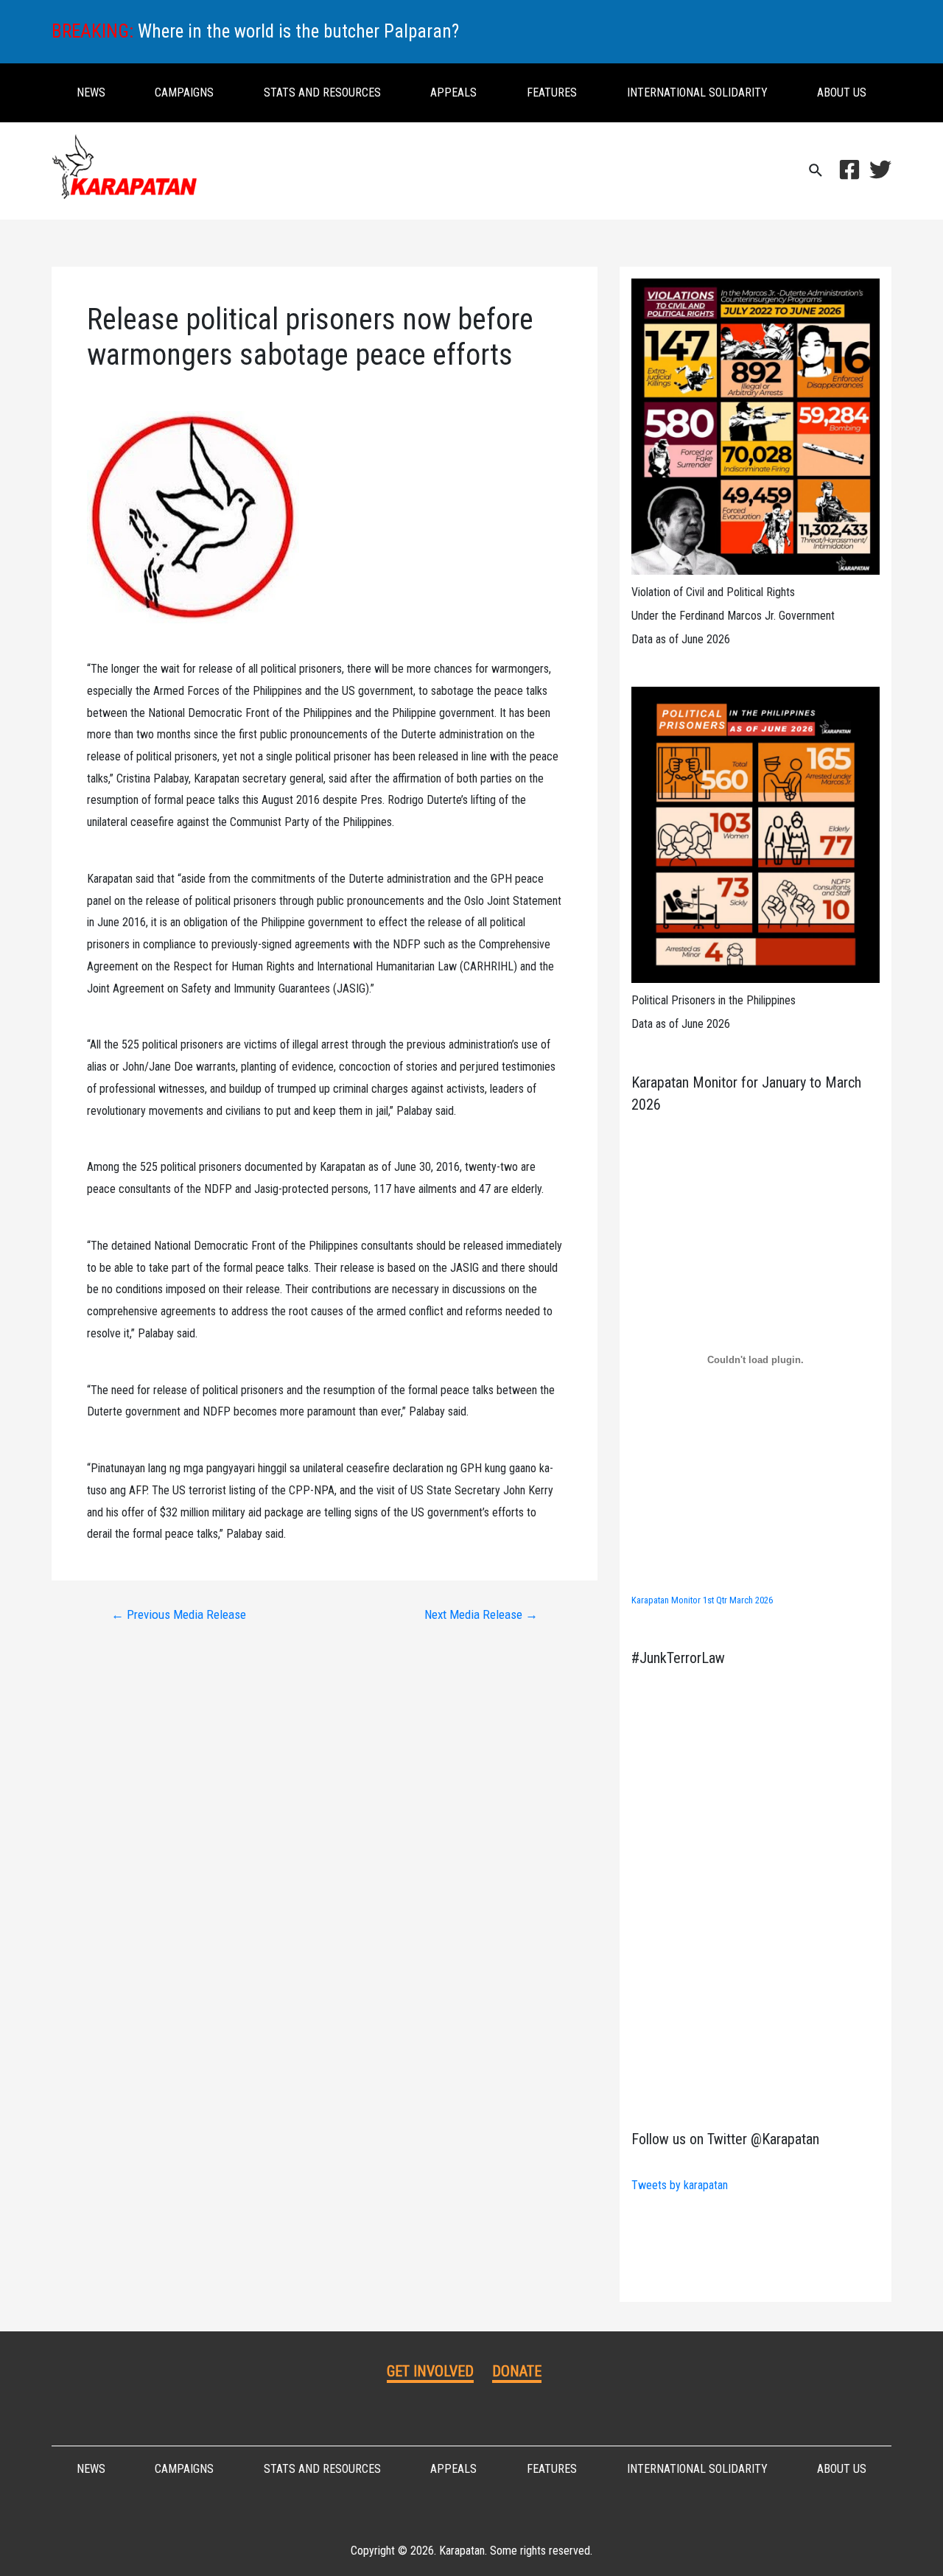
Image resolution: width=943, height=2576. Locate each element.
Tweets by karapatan (680, 2185)
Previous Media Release (179, 1615)
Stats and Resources (322, 92)
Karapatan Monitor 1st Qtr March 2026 (702, 1600)
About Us (842, 92)
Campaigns (184, 92)
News (91, 92)
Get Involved (430, 2371)
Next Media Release (481, 1615)
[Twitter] (880, 169)
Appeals (453, 92)
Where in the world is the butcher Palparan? (298, 31)
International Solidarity (697, 92)
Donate (517, 2371)
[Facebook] (849, 169)
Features (552, 92)
